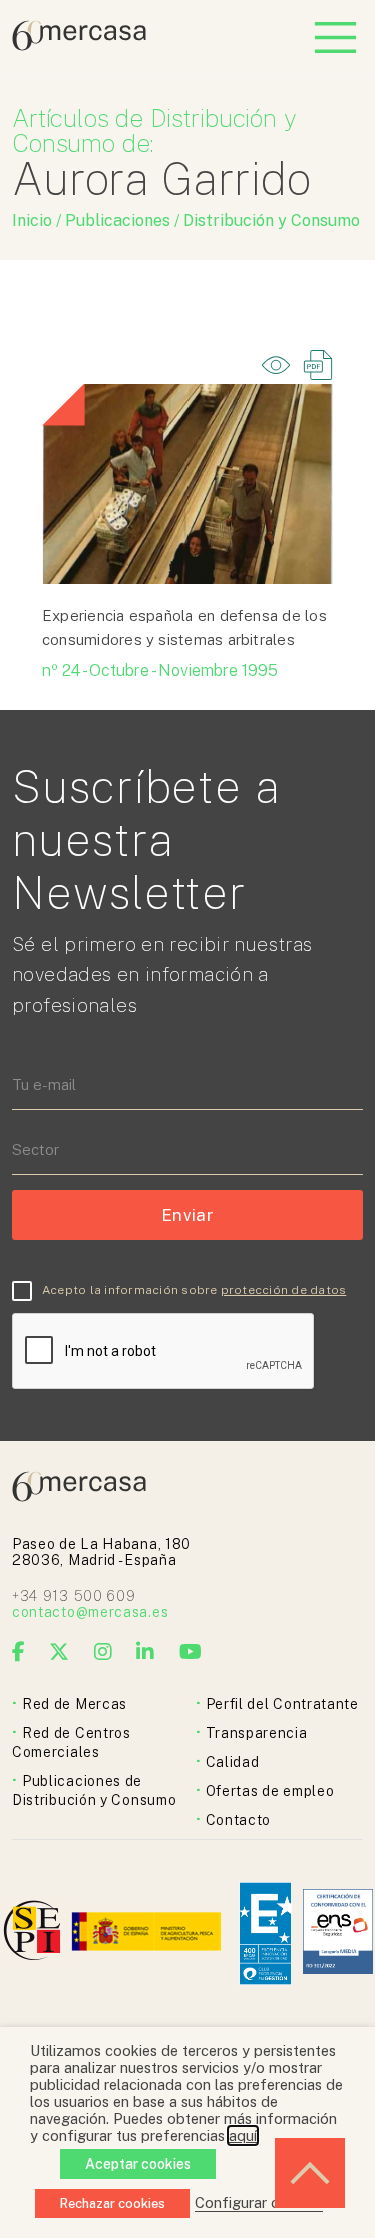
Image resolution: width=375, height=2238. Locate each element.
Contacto (239, 1820)
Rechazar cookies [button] (112, 2203)
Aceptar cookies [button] (138, 2164)
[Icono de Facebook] (19, 1652)
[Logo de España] (148, 1933)
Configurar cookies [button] (259, 2202)
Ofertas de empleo (270, 1791)
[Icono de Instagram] (103, 1652)
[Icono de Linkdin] (145, 1652)
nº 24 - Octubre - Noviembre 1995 (160, 670)
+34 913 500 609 (74, 1596)
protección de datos (284, 1290)
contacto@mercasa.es (90, 1612)
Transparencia (257, 1733)
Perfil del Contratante (282, 1704)
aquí (243, 2135)
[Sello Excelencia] (265, 1933)
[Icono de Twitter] (59, 1652)
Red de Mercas (74, 1704)
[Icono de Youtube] (191, 1652)
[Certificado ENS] (338, 1933)
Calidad (233, 1762)
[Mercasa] (79, 45)
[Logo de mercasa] (35, 1933)
